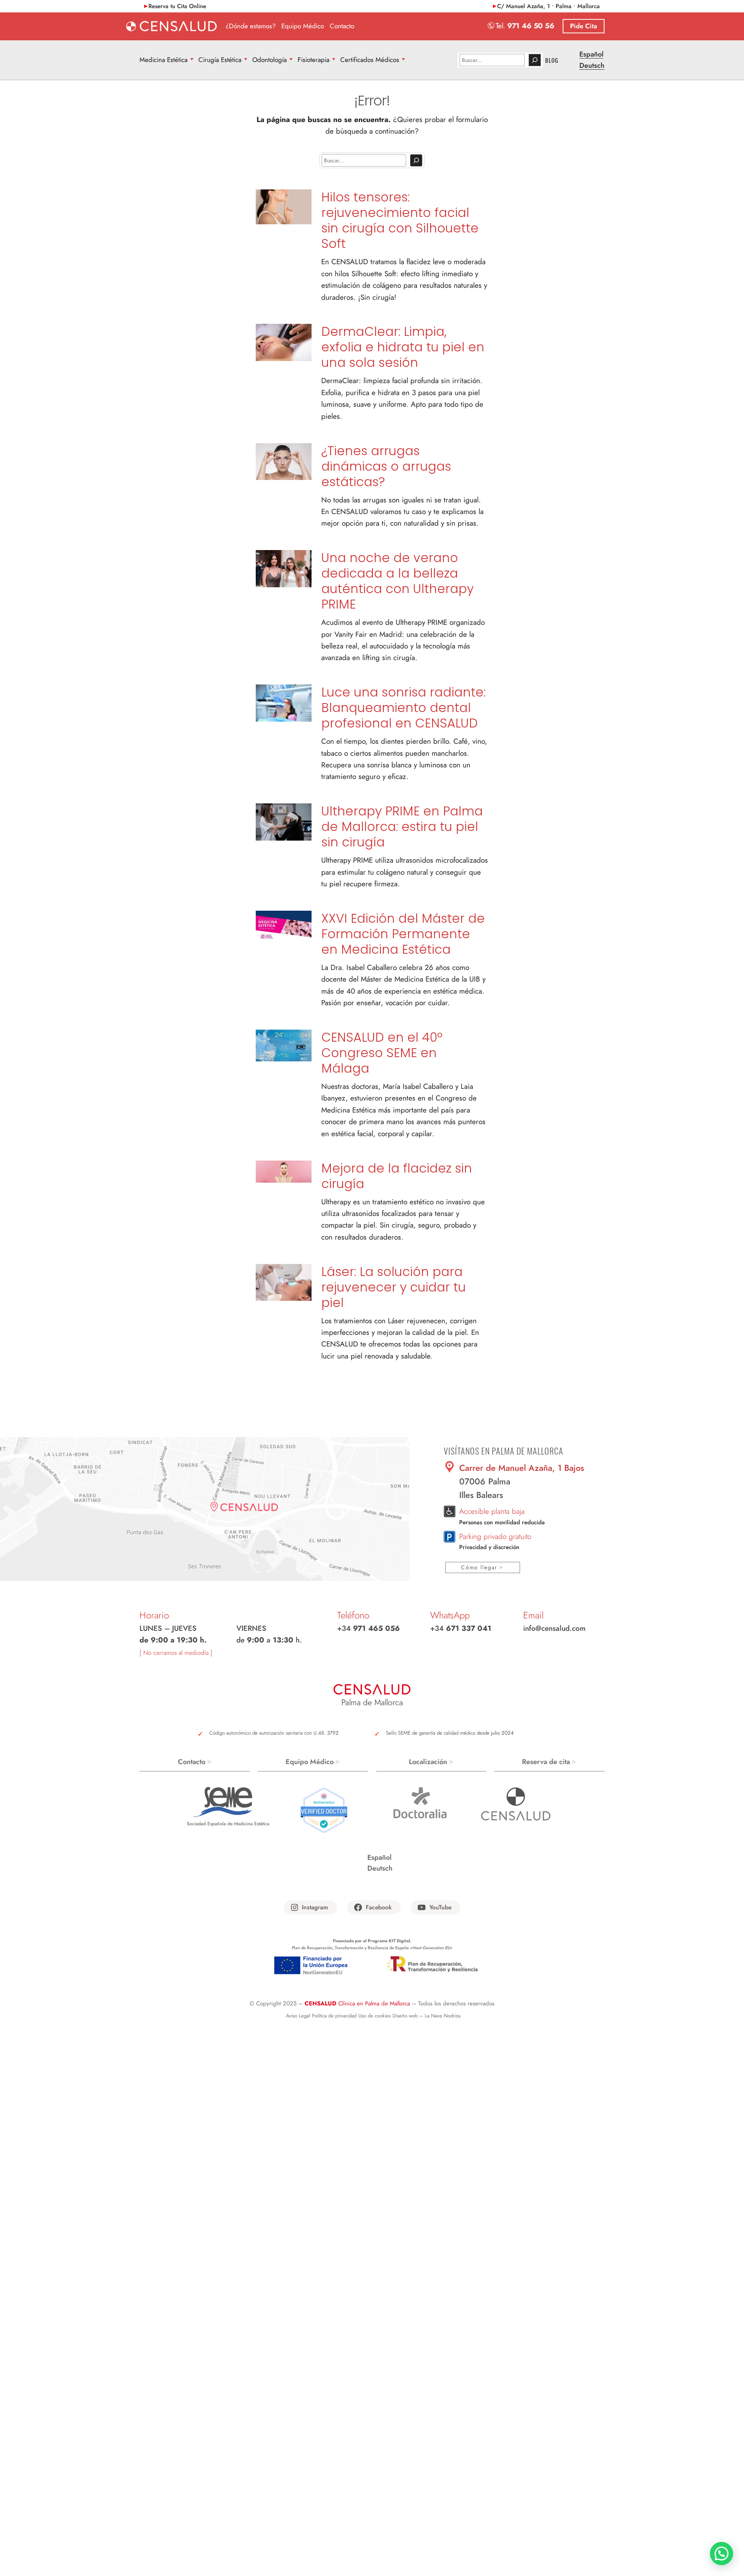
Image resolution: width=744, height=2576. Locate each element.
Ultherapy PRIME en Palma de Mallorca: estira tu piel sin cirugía (402, 827)
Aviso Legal (298, 2016)
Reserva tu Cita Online (177, 6)
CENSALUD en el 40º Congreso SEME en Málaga (382, 1053)
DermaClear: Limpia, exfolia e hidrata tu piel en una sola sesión (403, 347)
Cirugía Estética (220, 60)
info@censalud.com (554, 1628)
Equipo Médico (310, 1762)
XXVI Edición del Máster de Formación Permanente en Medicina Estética (403, 934)
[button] (722, 2554)
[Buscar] (535, 60)
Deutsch (592, 65)
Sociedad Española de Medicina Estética (228, 1824)
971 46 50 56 (531, 26)
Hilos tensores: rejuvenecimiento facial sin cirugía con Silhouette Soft (400, 220)
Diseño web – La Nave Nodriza (426, 2016)
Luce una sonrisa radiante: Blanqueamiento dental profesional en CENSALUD (403, 708)
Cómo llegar (479, 1567)
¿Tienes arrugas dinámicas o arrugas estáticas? (386, 466)
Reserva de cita (546, 1762)
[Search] (416, 160)
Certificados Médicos (370, 60)
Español (591, 54)
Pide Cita (584, 26)
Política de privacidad (334, 2016)
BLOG (552, 60)
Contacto (192, 1762)
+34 (369, 1628)
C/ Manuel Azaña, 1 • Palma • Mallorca (549, 6)
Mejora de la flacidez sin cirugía (397, 1176)
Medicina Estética (164, 60)
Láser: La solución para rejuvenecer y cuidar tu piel (394, 1287)
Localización (428, 1762)
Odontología (270, 60)
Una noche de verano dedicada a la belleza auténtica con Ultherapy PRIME (397, 581)
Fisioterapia (313, 60)
